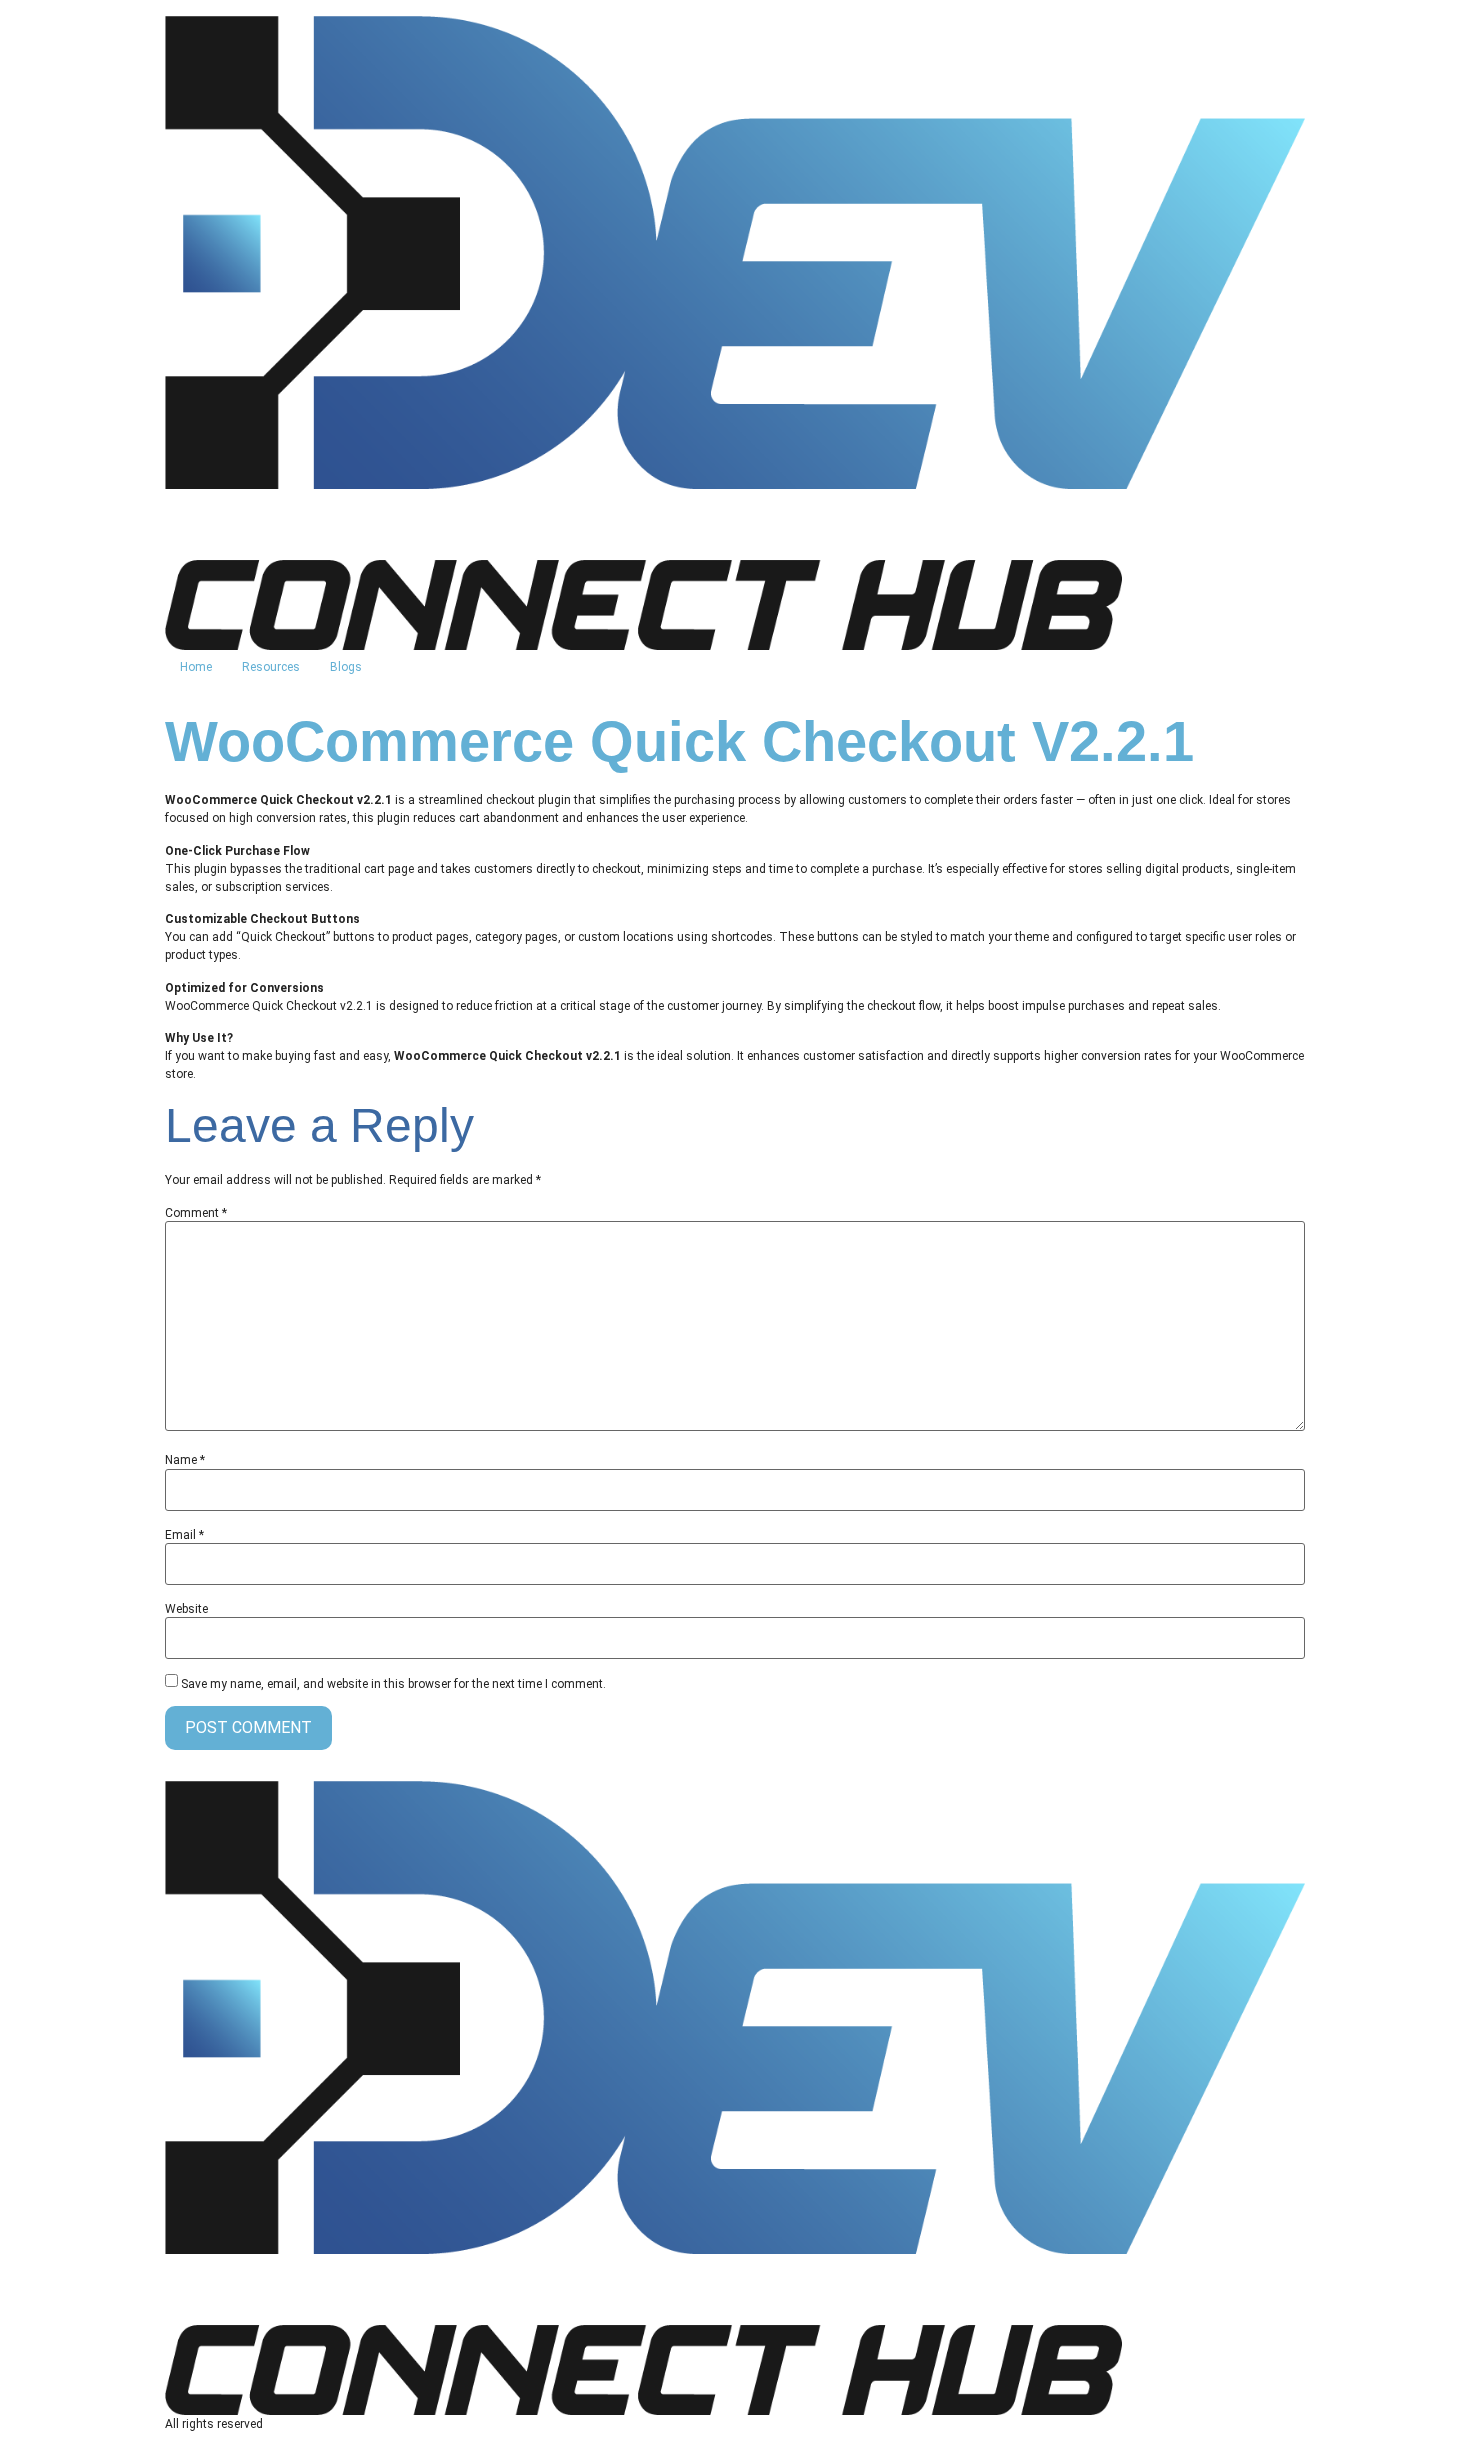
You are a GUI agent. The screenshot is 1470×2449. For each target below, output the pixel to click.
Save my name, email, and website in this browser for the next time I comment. (393, 1684)
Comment (196, 1213)
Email (184, 1535)
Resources (271, 667)
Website (186, 1609)
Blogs (346, 667)
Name (185, 1460)
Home (196, 667)
